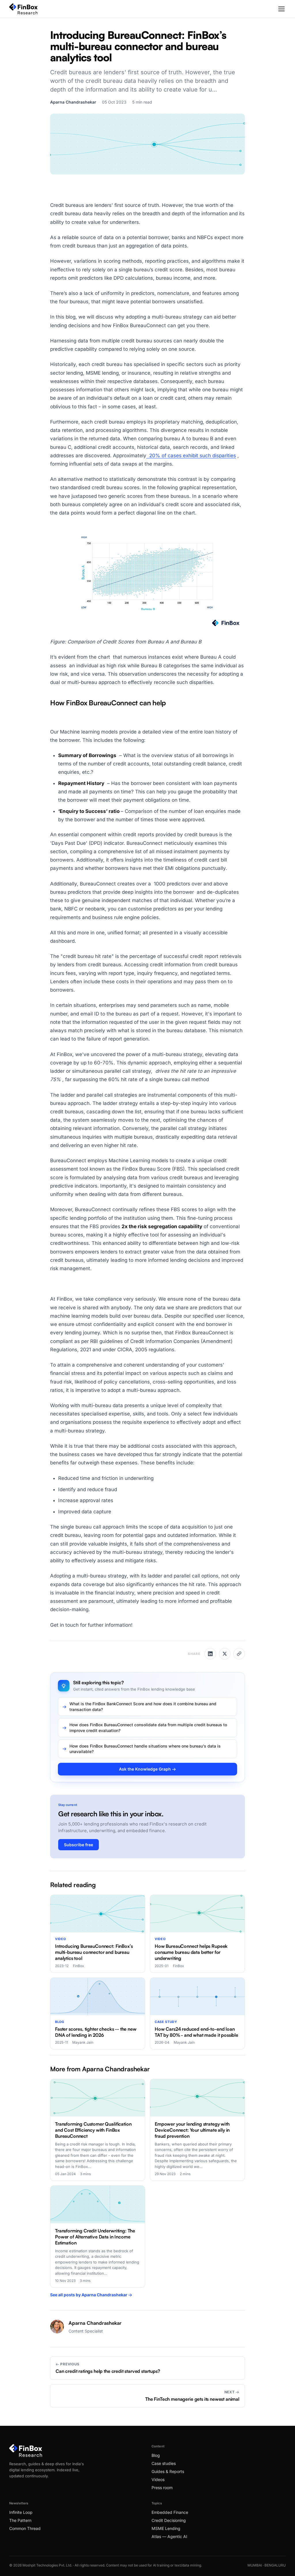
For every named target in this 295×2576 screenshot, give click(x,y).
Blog (156, 2455)
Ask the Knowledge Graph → (147, 1769)
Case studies (164, 2463)
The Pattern (20, 2520)
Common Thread (25, 2528)
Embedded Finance (170, 2512)
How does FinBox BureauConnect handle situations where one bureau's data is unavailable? (145, 1749)
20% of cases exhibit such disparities (191, 456)
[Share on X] (225, 1654)
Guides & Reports (168, 2471)
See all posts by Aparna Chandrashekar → (91, 2295)
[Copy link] (239, 1654)
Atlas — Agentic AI (169, 2536)
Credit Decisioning (169, 2520)
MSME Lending (166, 2528)
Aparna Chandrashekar (73, 102)
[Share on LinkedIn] (210, 1654)
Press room (162, 2488)
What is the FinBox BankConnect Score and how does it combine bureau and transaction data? (143, 1707)
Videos (158, 2479)
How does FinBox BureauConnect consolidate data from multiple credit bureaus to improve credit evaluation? (148, 1728)
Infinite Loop (21, 2512)
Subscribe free (79, 1845)
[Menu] (281, 9)
